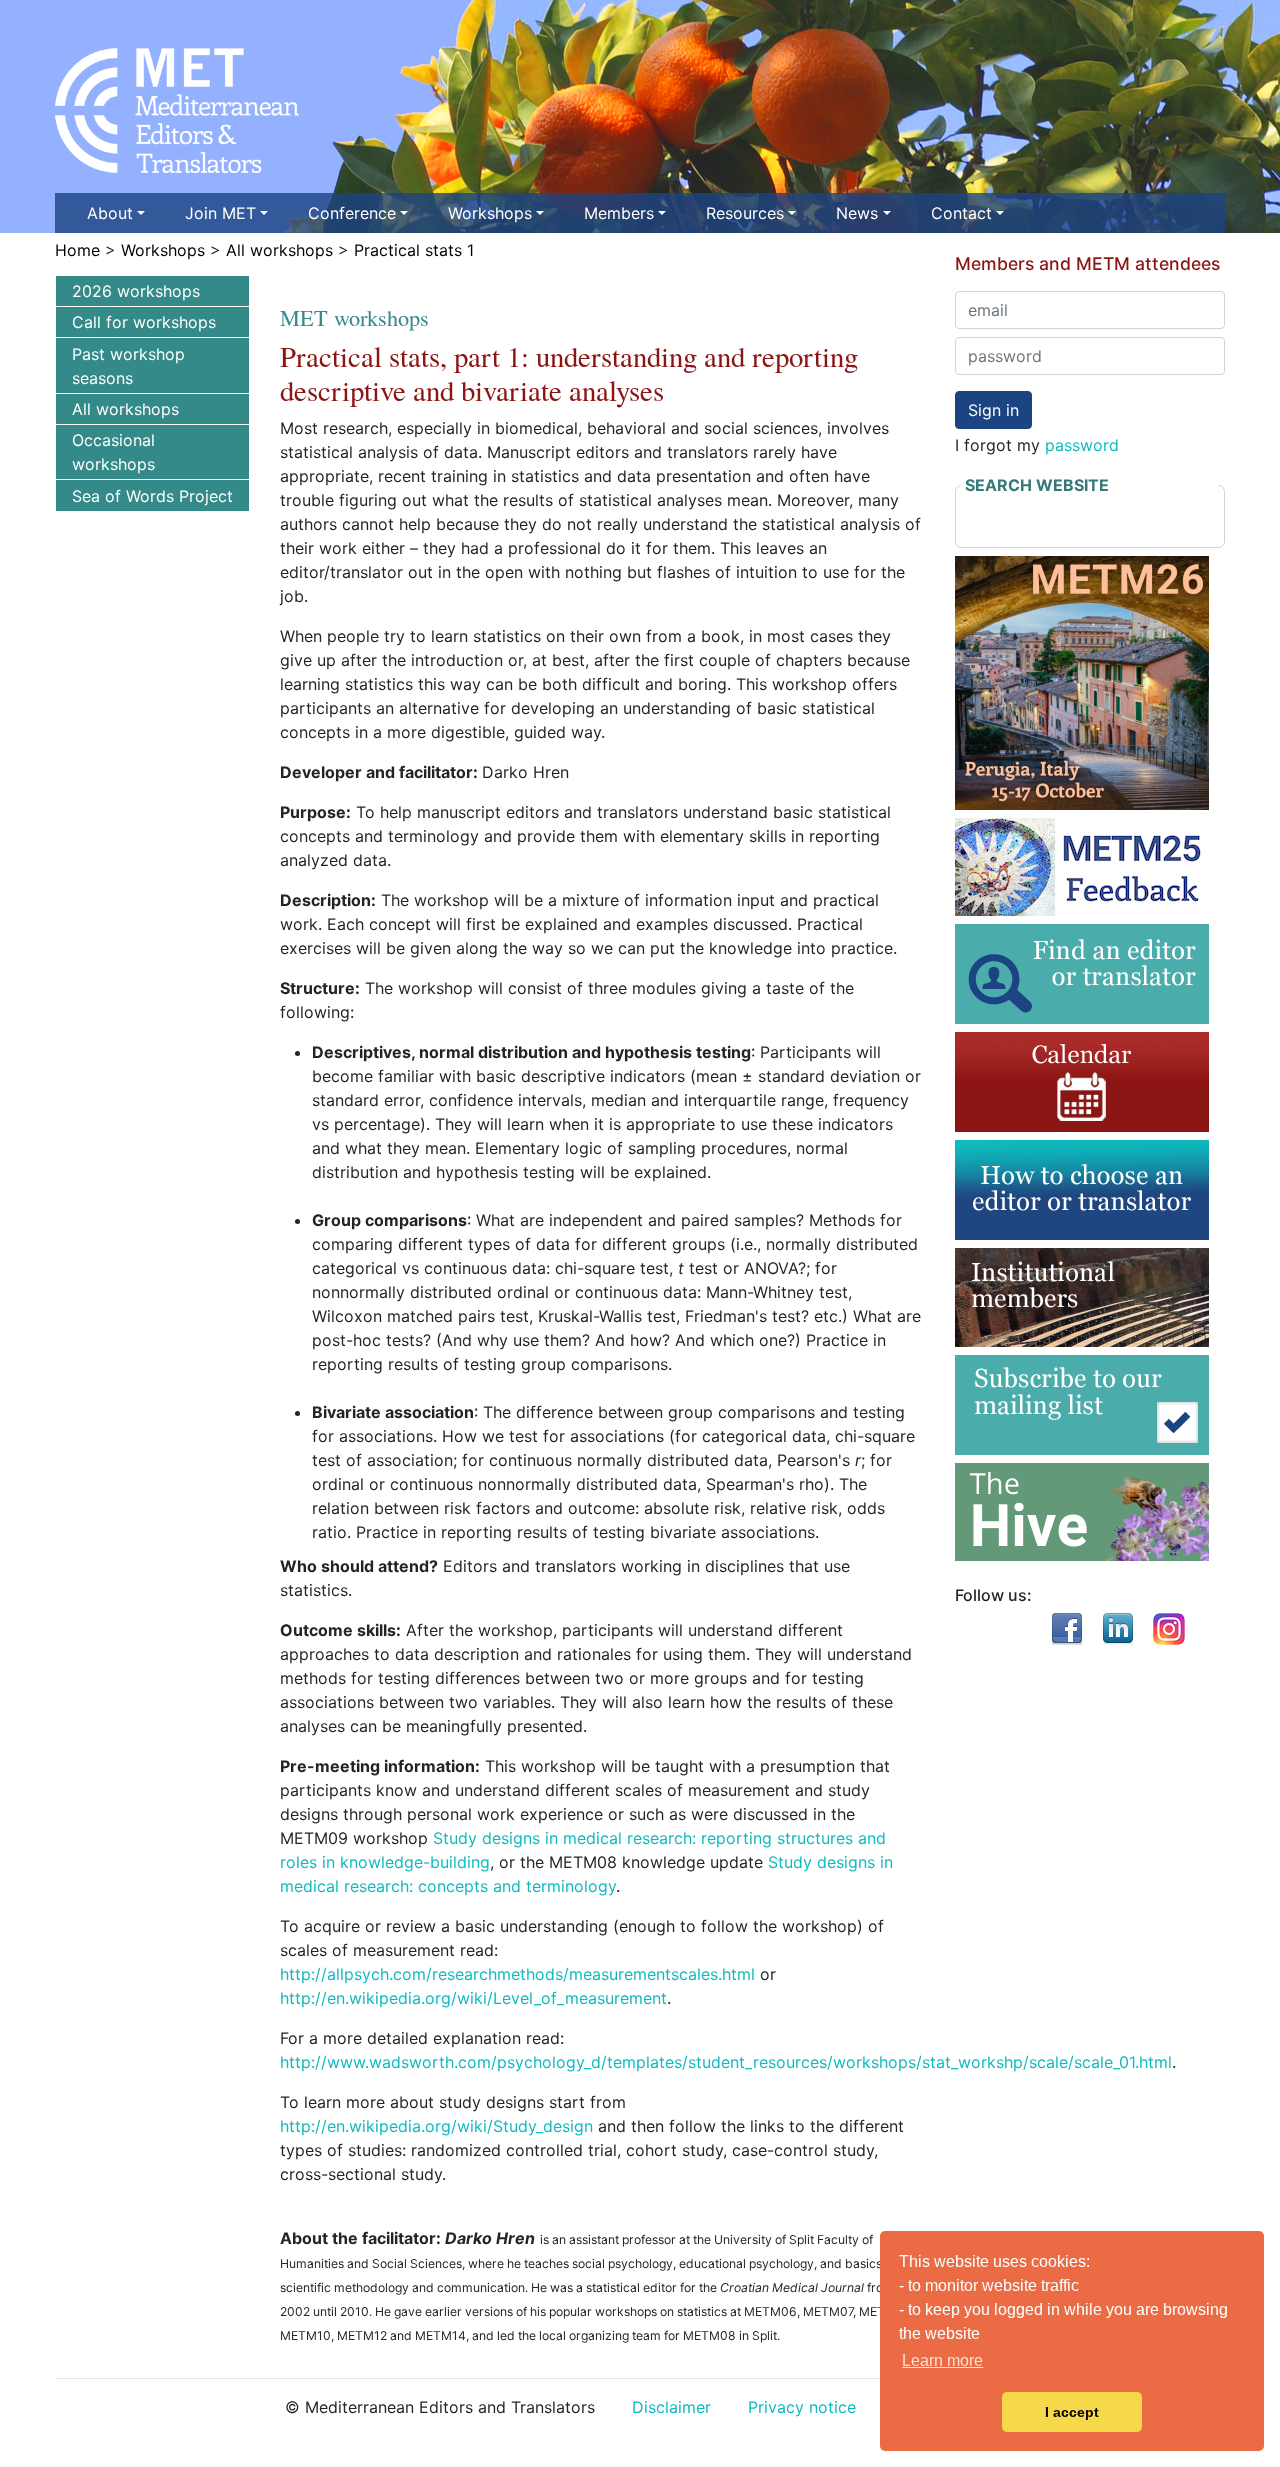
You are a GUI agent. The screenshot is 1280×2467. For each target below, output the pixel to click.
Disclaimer (671, 2407)
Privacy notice (802, 2407)
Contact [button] (961, 213)
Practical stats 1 (414, 250)
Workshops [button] (490, 213)
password (1082, 445)
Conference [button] (352, 213)
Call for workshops (144, 322)
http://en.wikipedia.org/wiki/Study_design (436, 2126)
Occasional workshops (113, 452)
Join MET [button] (220, 213)
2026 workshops (136, 291)
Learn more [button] (942, 2360)
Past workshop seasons (128, 366)
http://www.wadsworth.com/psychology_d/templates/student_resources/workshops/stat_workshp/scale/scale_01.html (726, 2062)
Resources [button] (745, 213)
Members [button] (619, 213)
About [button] (110, 213)
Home (77, 250)
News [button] (857, 213)
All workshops (279, 250)
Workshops (163, 250)
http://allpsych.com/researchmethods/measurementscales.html (517, 1974)
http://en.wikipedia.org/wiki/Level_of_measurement (473, 1998)
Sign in (993, 410)
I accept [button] (1072, 2412)
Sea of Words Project (152, 496)
